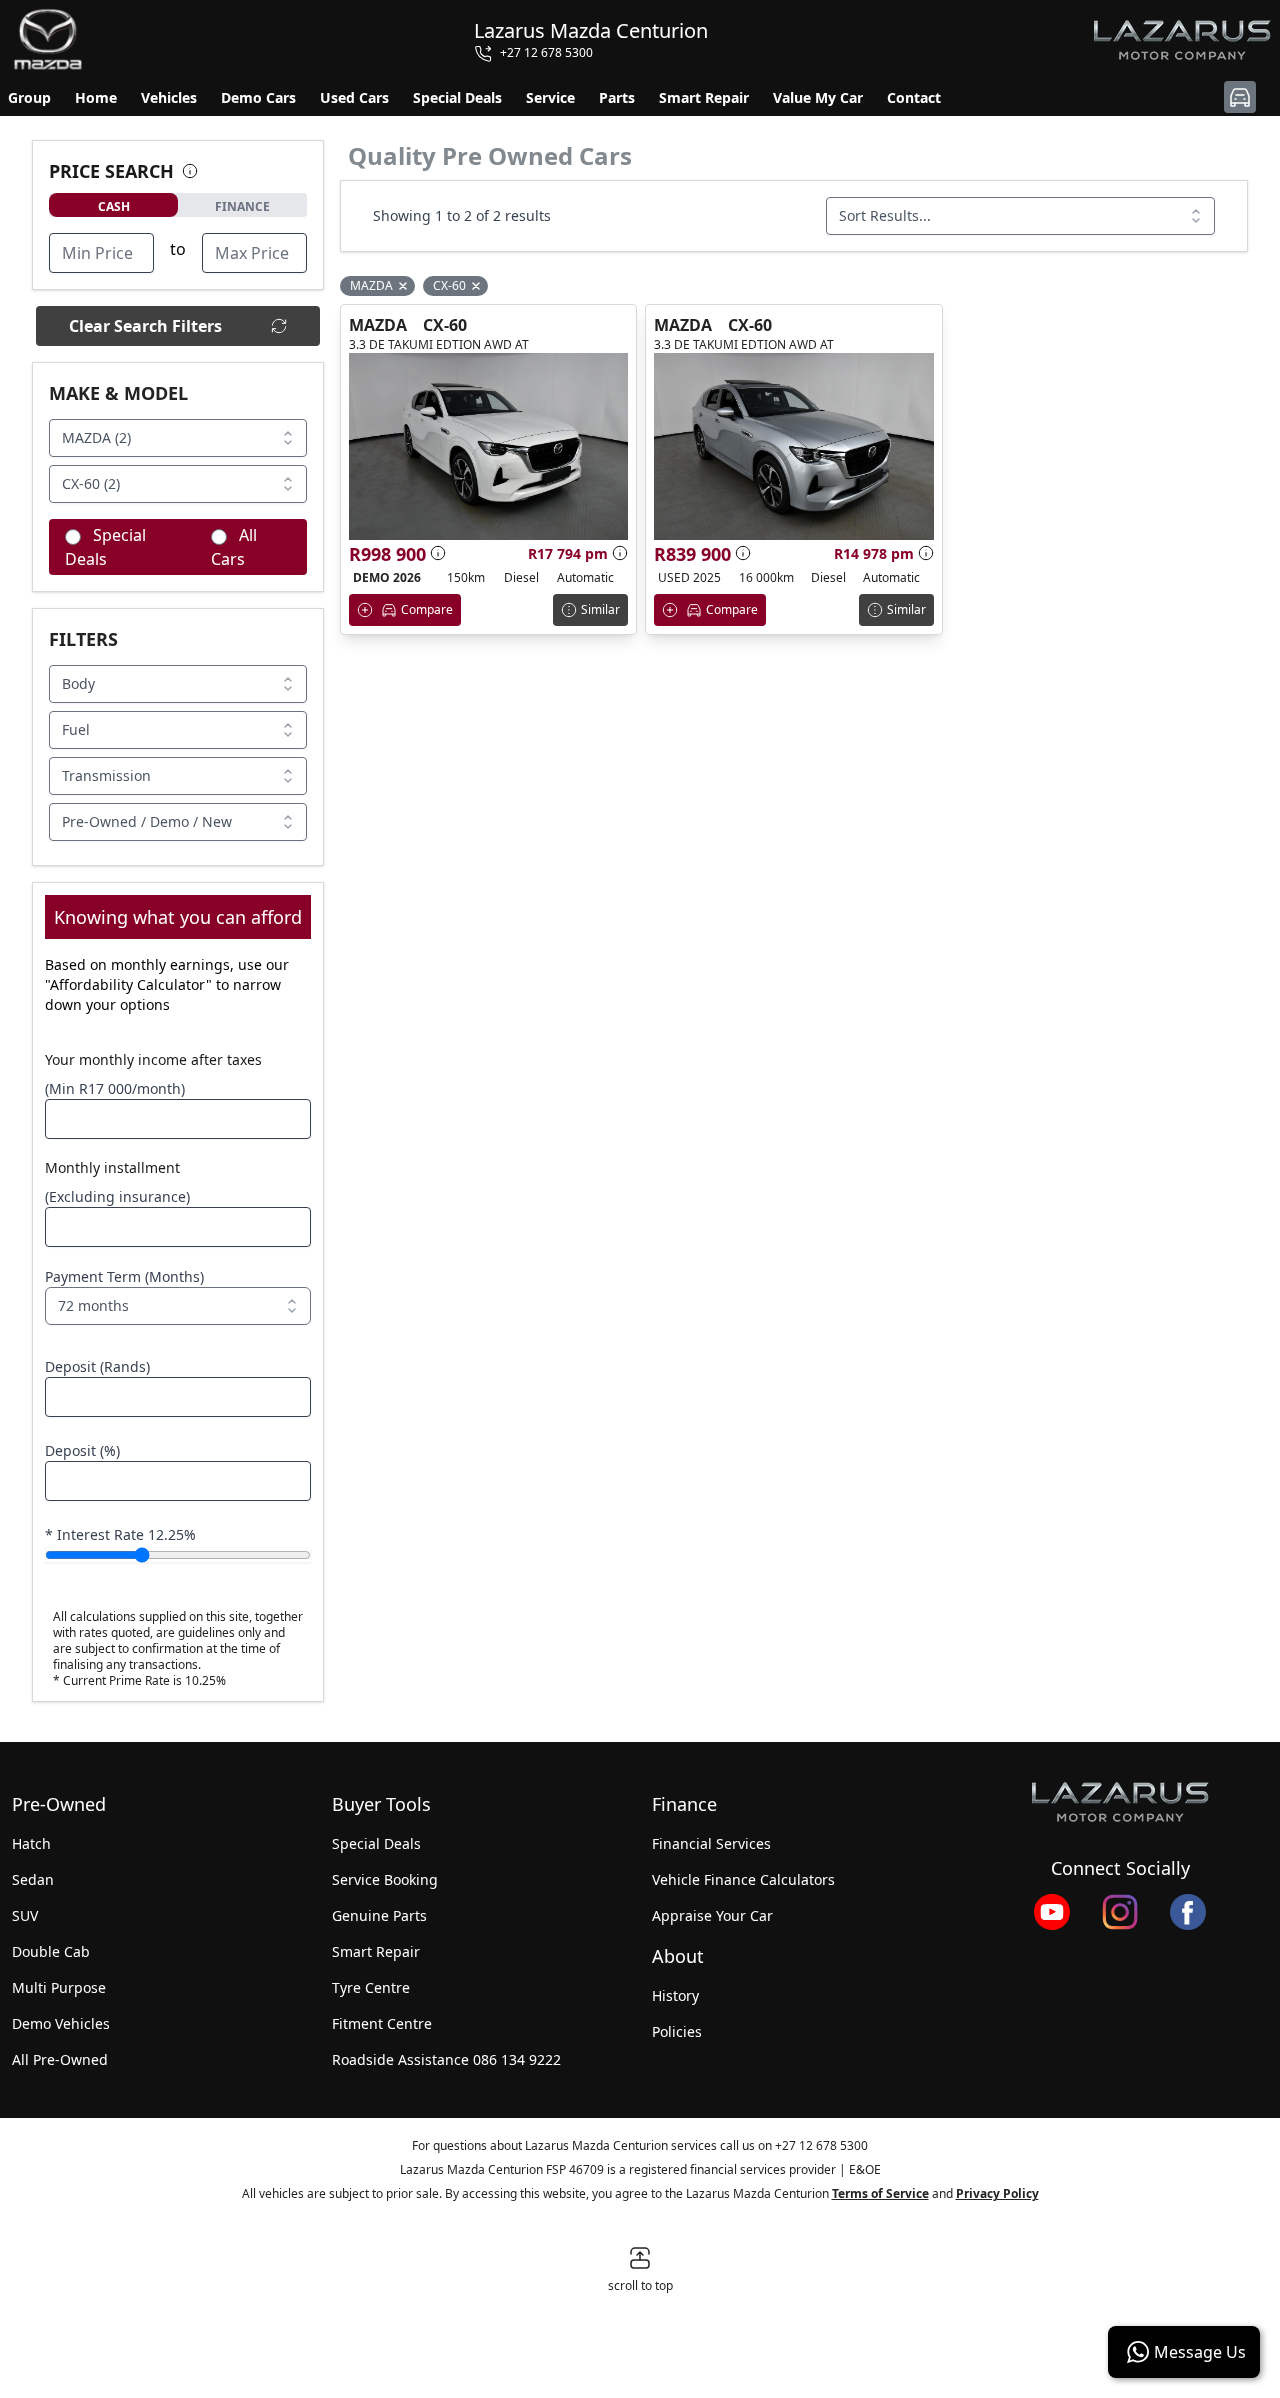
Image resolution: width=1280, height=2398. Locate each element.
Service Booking (385, 1879)
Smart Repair (704, 97)
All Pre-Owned (60, 2059)
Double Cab (51, 1951)
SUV (25, 1915)
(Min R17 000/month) (115, 1088)
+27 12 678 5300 (821, 2145)
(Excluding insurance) (117, 1196)
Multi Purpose (59, 1987)
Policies (677, 2031)
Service (550, 97)
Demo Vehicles (61, 2023)
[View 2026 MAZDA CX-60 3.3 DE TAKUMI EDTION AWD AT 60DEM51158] (488, 446)
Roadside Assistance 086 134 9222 (446, 2059)
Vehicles (169, 97)
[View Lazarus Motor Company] (1120, 1802)
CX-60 (445, 325)
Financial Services (711, 1843)
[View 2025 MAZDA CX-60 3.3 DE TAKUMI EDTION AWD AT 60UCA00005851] (793, 446)
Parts (617, 97)
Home (96, 97)
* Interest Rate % (120, 1534)
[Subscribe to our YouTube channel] (1052, 1912)
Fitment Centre (382, 2023)
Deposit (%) (82, 1450)
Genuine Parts (379, 1915)
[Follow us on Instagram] (1120, 1912)
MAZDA (378, 325)
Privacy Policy (997, 2193)
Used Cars (354, 97)
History (675, 1995)
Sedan (33, 1879)
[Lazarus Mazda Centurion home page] (48, 40)
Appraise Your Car (712, 1915)
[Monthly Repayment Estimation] (618, 553)
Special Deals (457, 97)
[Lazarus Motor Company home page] (1182, 40)
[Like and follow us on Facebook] (1188, 1912)
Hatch (31, 1843)
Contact (914, 97)
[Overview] (438, 553)
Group (29, 97)
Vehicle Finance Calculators (743, 1879)
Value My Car (818, 97)
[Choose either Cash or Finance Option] (190, 171)
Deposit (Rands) (97, 1366)
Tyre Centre (371, 1987)
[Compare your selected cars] (1240, 97)
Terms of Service (880, 2193)
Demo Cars (258, 97)
